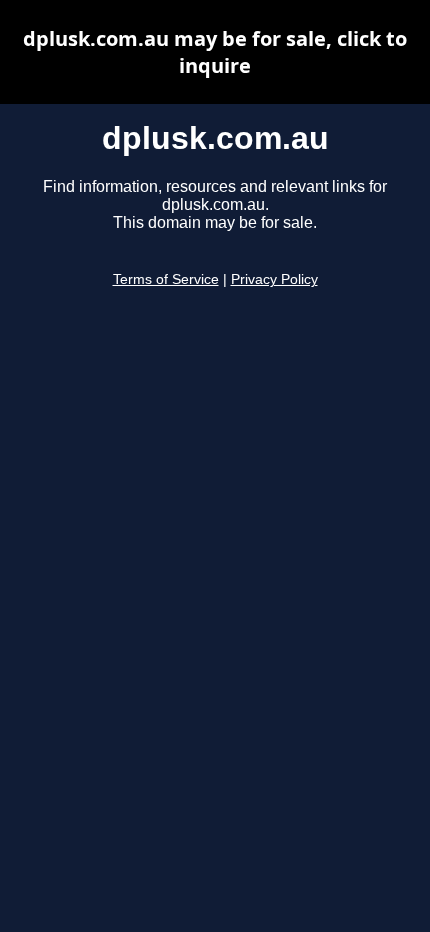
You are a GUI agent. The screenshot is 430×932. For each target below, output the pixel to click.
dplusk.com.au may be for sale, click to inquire (215, 52)
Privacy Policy (274, 279)
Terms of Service (166, 279)
